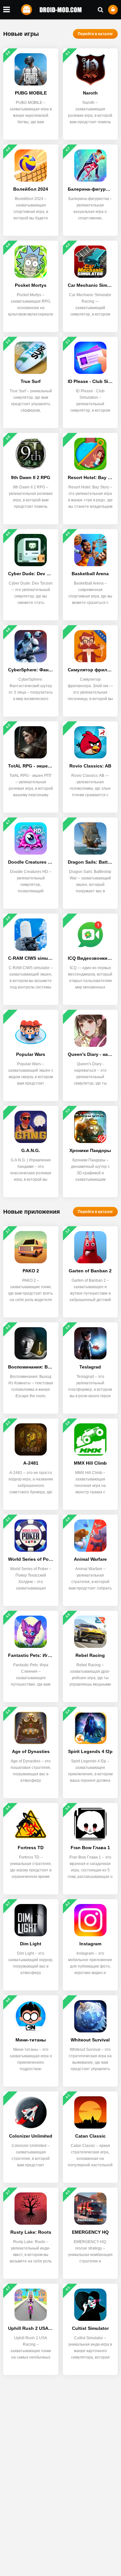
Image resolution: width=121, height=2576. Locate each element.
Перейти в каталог (95, 34)
